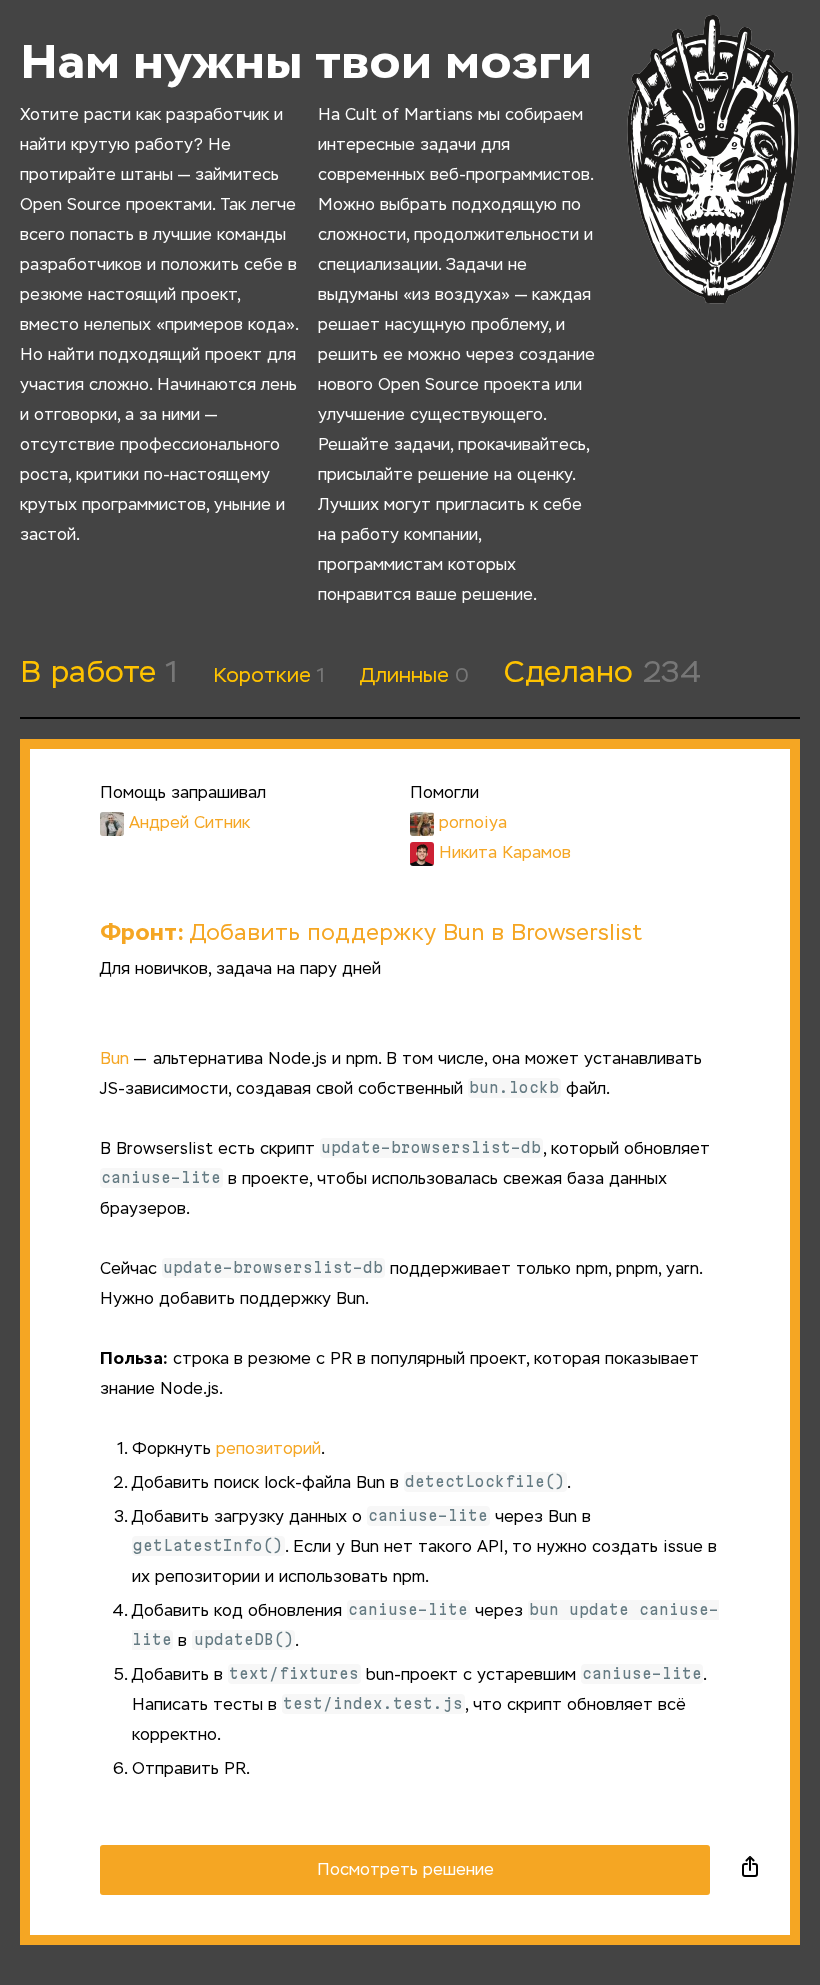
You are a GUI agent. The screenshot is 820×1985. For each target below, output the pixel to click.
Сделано (602, 674)
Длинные (414, 676)
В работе (99, 674)
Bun (114, 1060)
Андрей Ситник (189, 824)
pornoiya (473, 824)
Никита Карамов (505, 854)
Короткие (269, 676)
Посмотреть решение (405, 1871)
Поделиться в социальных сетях (750, 1870)
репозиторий (268, 1450)
